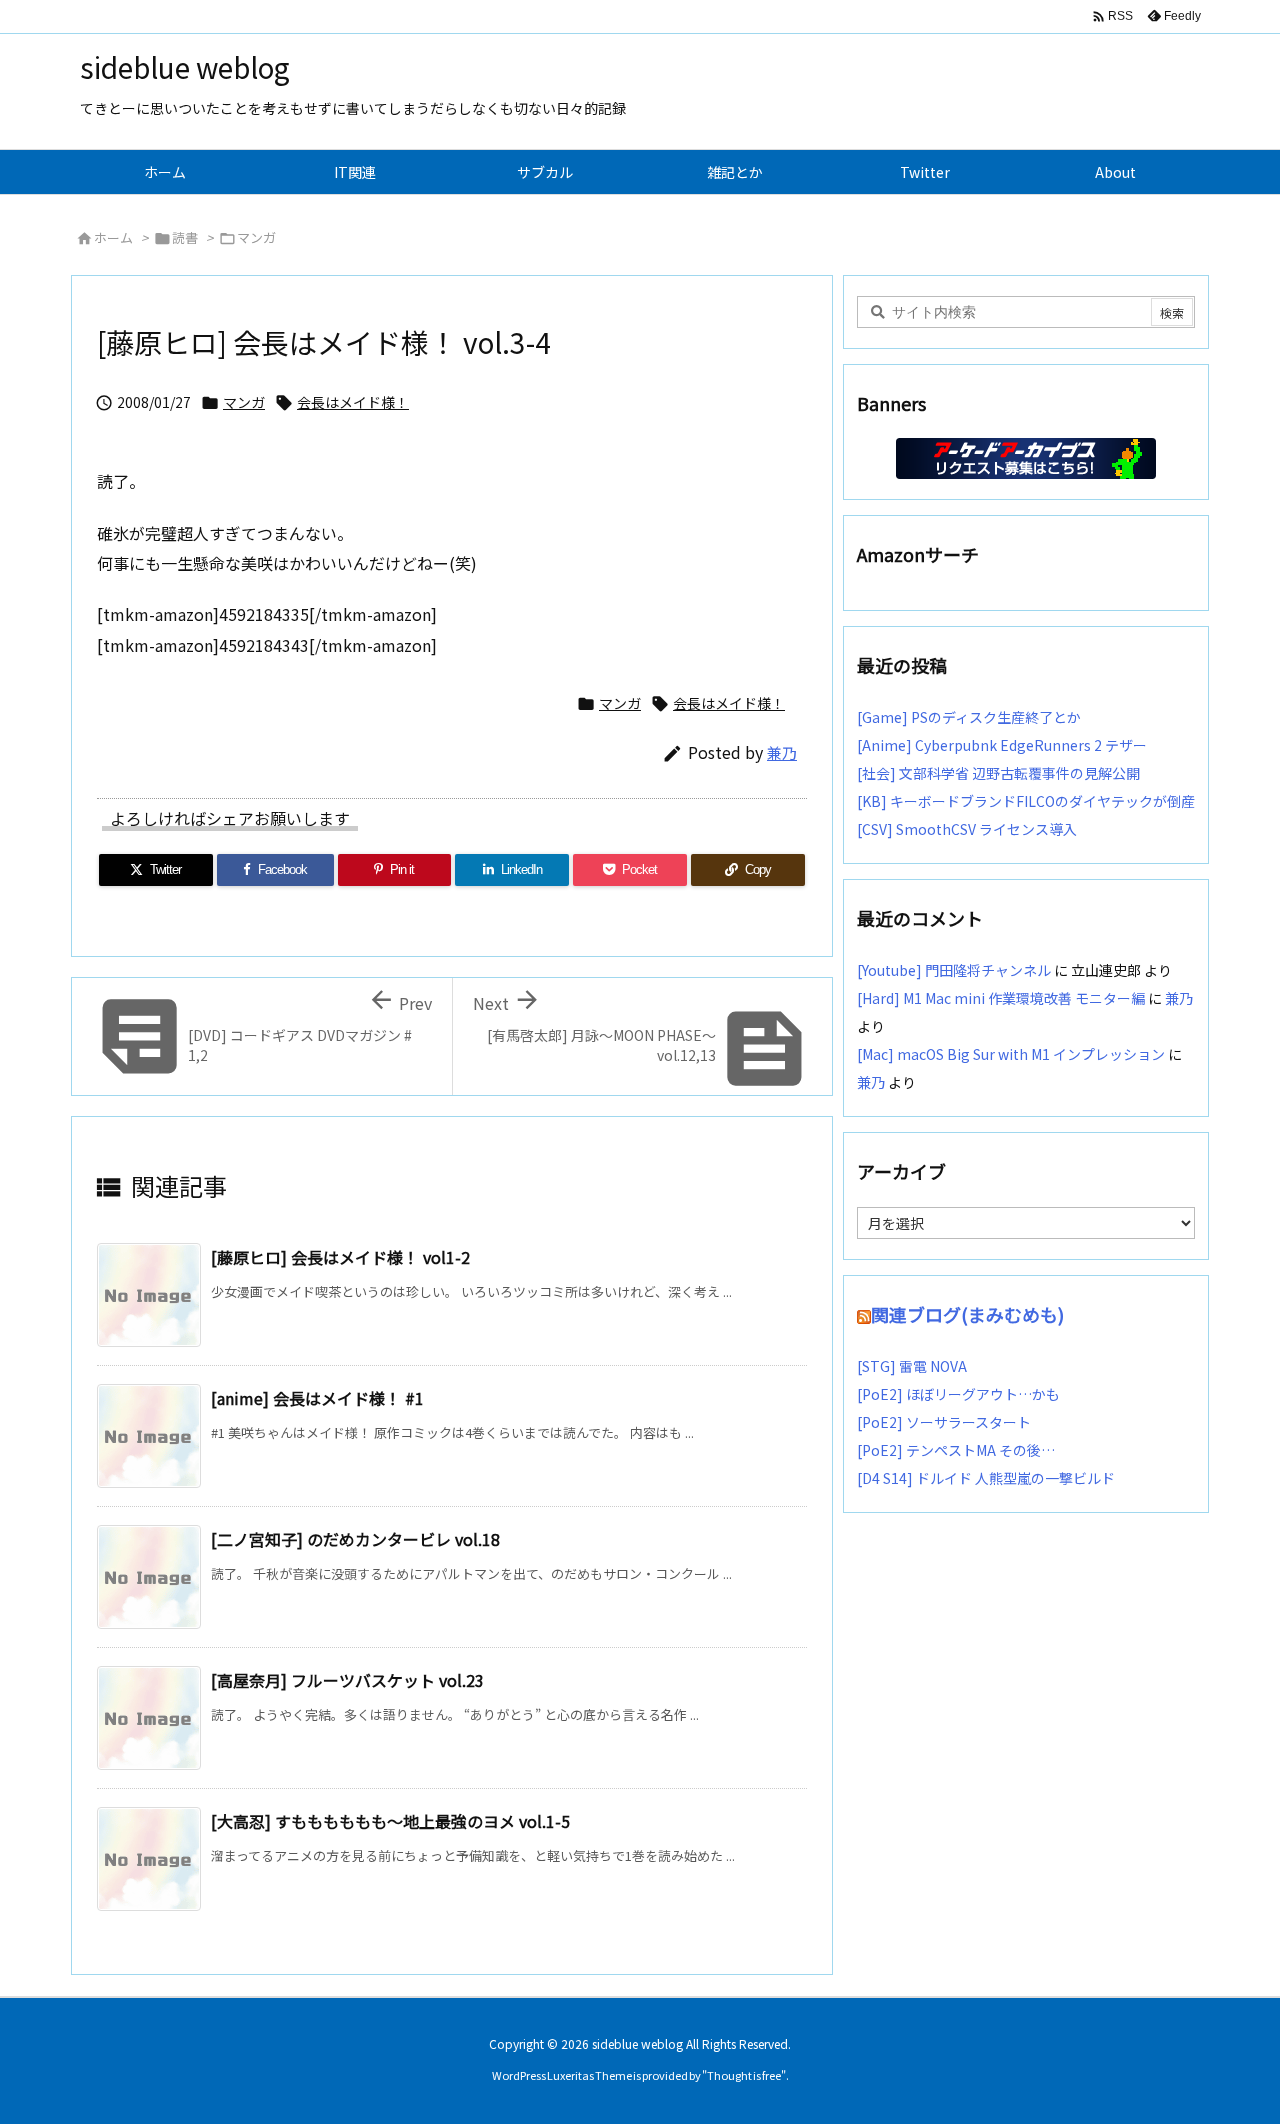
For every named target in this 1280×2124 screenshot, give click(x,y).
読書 (185, 237)
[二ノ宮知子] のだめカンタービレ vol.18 (355, 1539)
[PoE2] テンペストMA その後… (956, 1450)
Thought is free (744, 2075)
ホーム (113, 237)
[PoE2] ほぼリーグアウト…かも (958, 1394)
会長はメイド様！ (353, 402)
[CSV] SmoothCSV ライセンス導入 (967, 829)
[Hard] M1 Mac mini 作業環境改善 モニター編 (1001, 998)
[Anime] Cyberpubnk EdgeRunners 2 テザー (1002, 745)
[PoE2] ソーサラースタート (944, 1422)
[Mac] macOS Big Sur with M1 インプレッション (1011, 1054)
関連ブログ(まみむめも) (967, 1314)
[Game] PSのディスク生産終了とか (969, 717)
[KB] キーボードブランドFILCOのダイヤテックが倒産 (1026, 801)
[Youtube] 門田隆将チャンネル (954, 970)
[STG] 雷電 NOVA (912, 1366)
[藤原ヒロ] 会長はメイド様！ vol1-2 (340, 1257)
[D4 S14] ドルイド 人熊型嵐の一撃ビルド (986, 1478)
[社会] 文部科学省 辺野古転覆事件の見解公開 (998, 773)
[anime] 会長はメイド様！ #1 (317, 1398)
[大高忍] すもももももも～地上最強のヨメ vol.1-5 (390, 1821)
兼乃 (782, 752)
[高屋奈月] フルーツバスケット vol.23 (347, 1680)
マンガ (256, 237)
